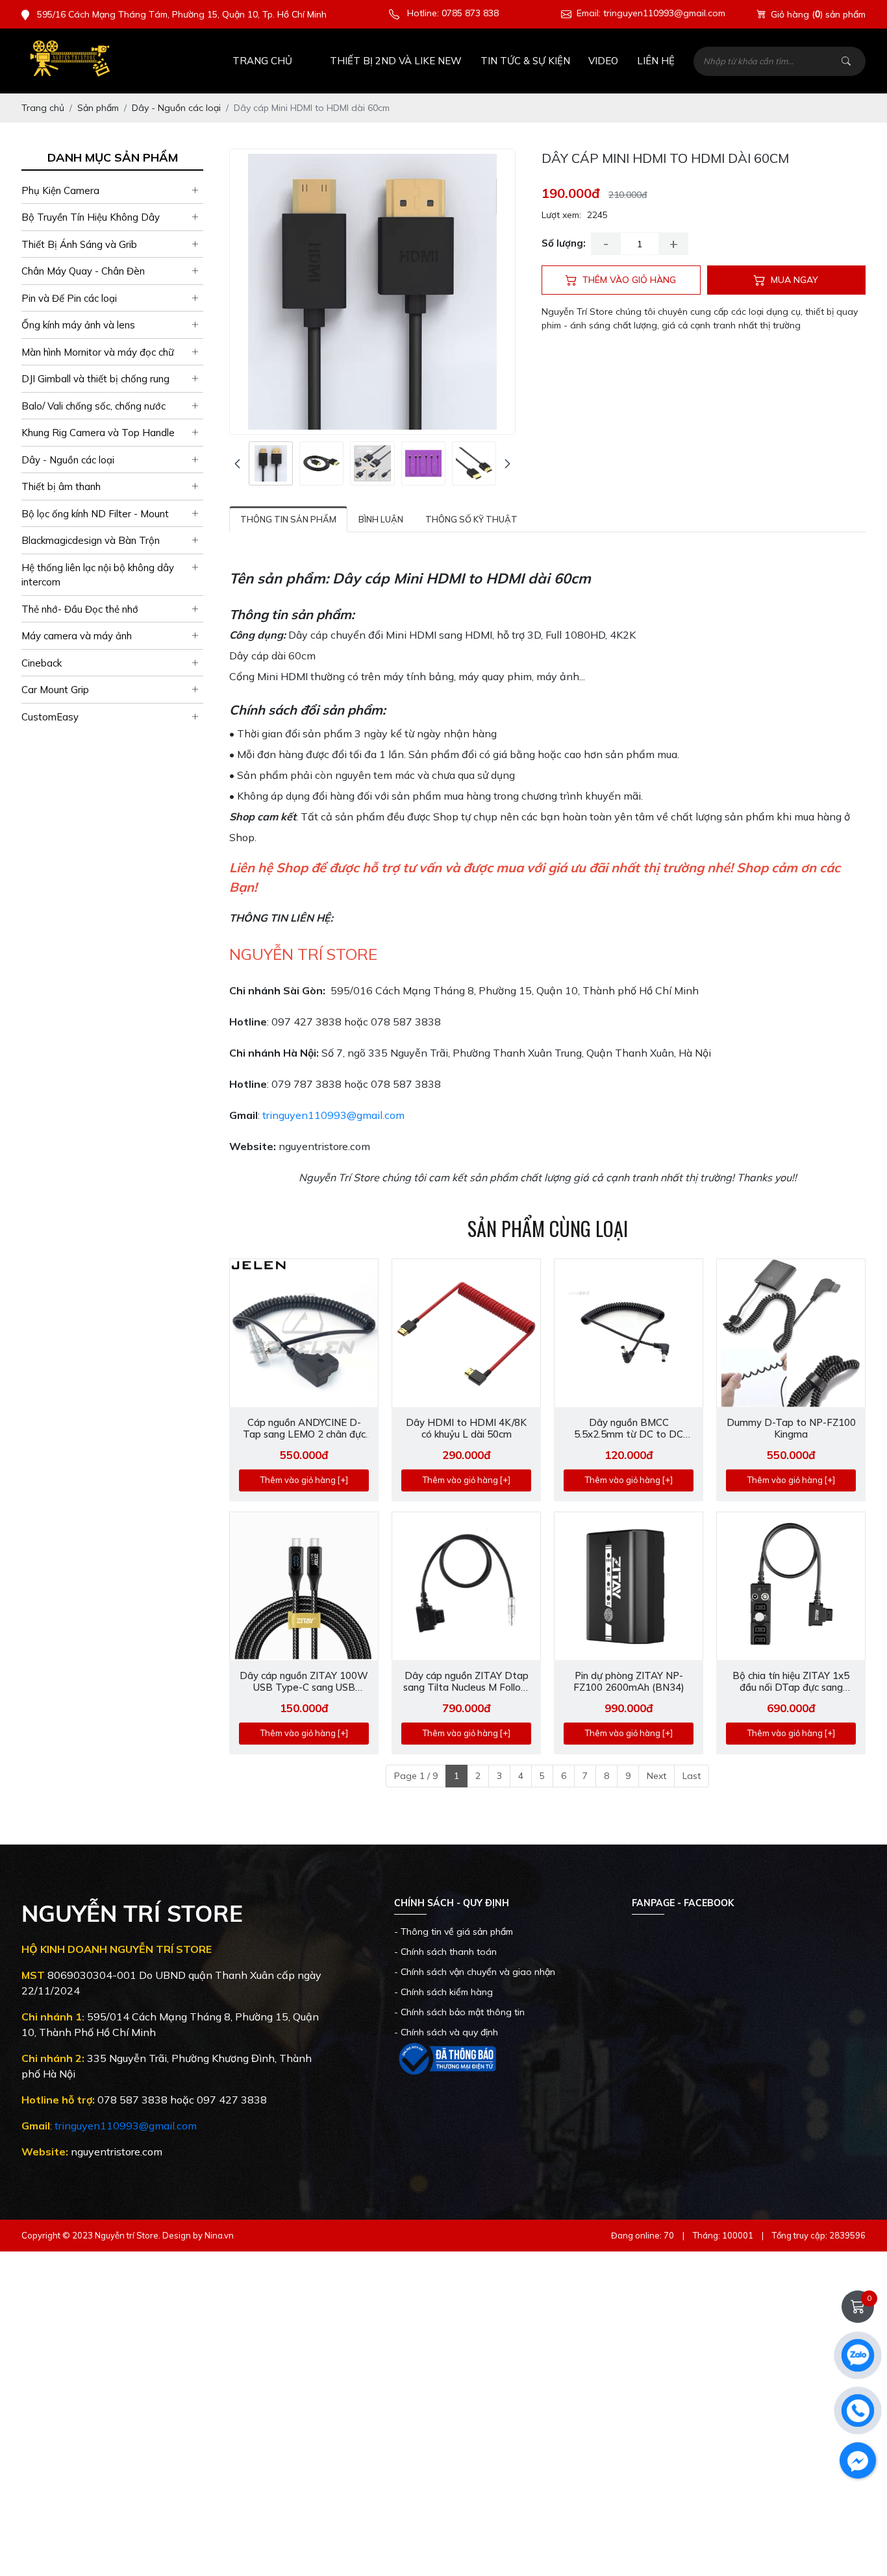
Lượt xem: (561, 215)
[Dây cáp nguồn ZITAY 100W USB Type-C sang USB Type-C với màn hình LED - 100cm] (304, 1586)
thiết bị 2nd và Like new (396, 61)
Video (603, 61)
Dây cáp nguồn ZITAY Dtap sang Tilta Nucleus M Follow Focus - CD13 (466, 1682)
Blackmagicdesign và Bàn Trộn (91, 541)
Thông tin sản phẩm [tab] (288, 519)
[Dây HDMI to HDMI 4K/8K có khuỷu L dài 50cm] (466, 1333)
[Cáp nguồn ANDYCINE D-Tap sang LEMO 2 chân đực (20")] (304, 1333)
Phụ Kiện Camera (60, 190)
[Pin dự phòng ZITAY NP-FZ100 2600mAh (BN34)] (629, 1586)
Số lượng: (564, 243)
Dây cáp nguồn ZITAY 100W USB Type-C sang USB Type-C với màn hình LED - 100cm (304, 1682)
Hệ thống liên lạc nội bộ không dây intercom (98, 575)
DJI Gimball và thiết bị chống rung (95, 379)
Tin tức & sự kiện (525, 61)
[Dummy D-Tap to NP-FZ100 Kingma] (791, 1333)
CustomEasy (50, 717)
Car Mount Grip (55, 690)
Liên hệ (656, 61)
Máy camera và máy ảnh (77, 636)
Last (692, 1776)
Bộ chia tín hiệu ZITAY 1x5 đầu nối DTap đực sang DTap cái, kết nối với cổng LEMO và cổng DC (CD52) (791, 1682)
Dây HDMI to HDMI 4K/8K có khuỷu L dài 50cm (466, 1429)
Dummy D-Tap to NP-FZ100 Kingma (791, 1429)
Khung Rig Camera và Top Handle (98, 433)
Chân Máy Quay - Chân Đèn (83, 272)
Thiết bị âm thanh (61, 487)
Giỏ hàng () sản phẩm (818, 14)
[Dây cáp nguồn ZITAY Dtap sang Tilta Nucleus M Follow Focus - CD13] (466, 1586)
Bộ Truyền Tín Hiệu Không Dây (91, 218)
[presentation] (237, 464)
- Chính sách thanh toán (445, 1952)
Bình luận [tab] (381, 519)
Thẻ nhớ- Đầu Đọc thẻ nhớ (80, 609)
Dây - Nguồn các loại (68, 460)
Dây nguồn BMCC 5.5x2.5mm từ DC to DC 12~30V (629, 1429)
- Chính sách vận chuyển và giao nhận (475, 1972)
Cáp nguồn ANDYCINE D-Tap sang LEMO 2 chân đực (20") (304, 1429)
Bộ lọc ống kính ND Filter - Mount (95, 514)
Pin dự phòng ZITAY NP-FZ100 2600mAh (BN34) (629, 1682)
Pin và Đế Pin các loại (69, 298)
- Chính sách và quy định (446, 2032)
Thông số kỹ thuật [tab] (471, 519)
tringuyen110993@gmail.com (333, 1115)
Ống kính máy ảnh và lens (78, 325)
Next (656, 1776)
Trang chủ (262, 61)
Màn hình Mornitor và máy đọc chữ (98, 352)
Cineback (42, 663)
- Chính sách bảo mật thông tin (459, 2012)
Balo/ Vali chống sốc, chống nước (94, 406)
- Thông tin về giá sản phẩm (454, 1932)
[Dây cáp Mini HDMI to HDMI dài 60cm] (271, 463)
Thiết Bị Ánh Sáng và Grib (79, 244)
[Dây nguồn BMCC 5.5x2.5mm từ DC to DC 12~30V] (629, 1333)
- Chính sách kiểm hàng (443, 1992)
